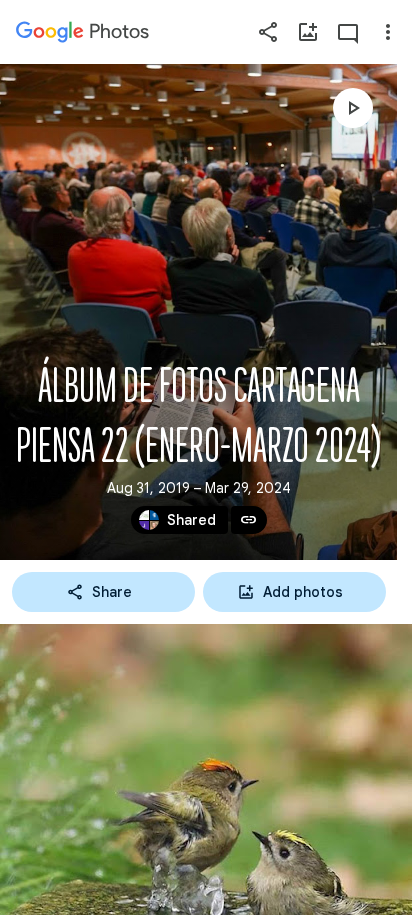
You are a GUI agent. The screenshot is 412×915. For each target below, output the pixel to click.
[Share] (268, 32)
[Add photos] (308, 32)
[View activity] (348, 32)
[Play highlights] (353, 108)
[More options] (388, 32)
